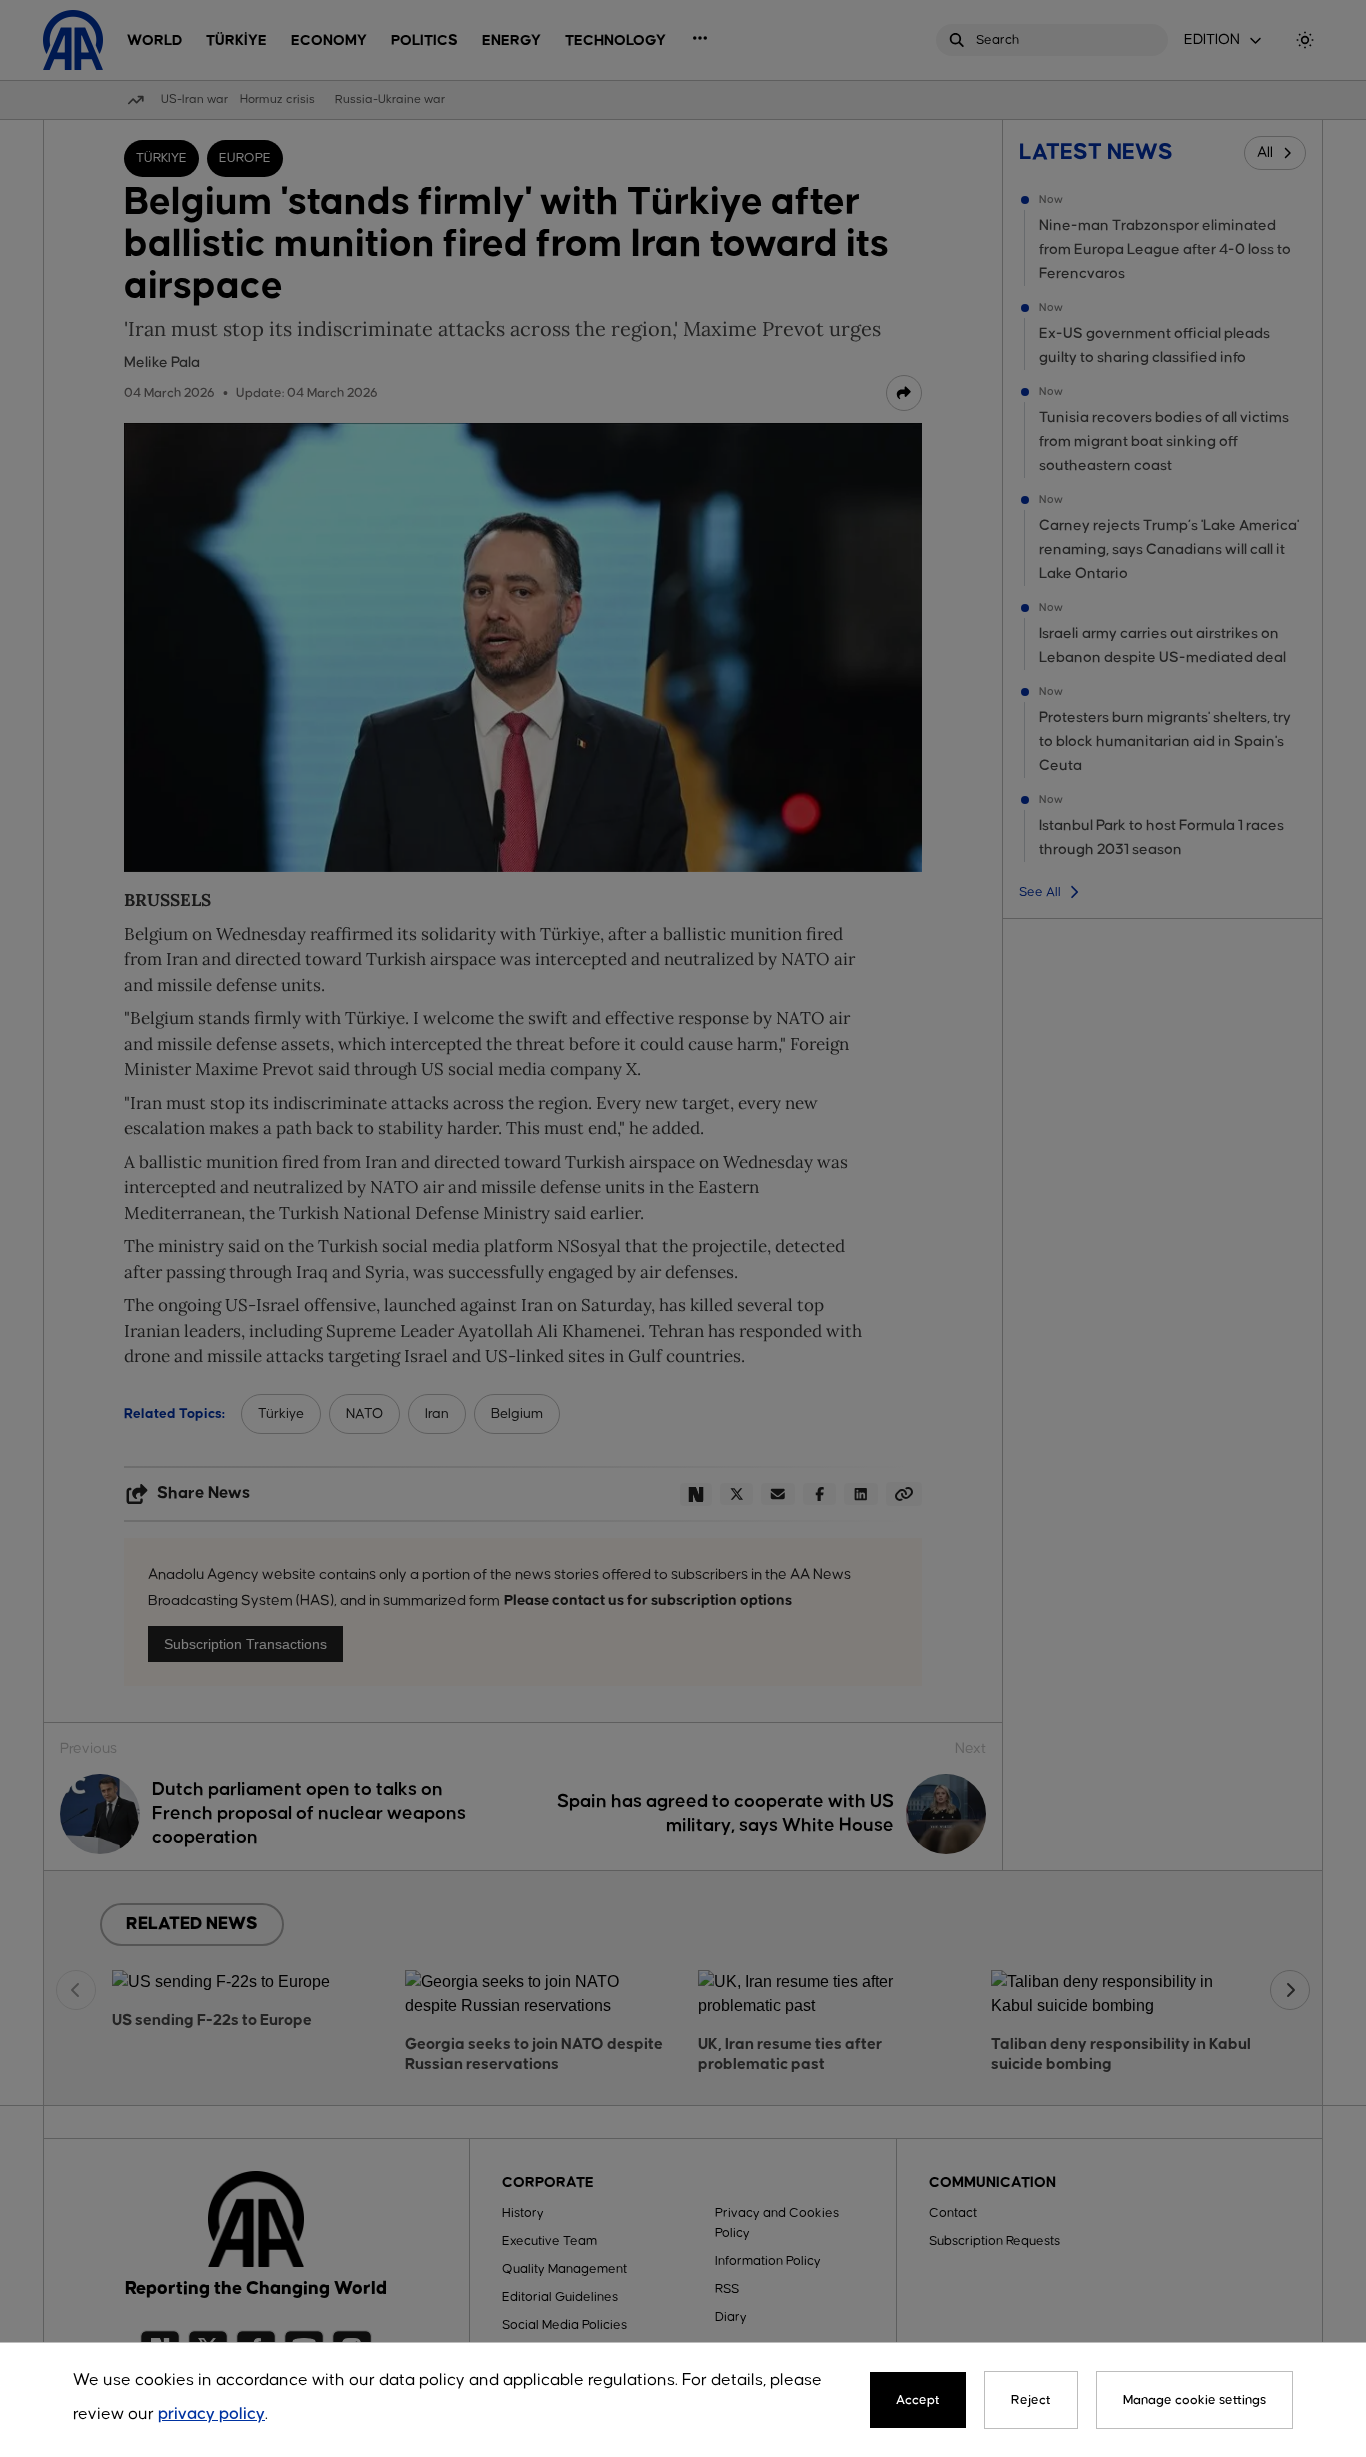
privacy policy (211, 2414)
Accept (918, 2400)
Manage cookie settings (1194, 2400)
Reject (1031, 2400)
